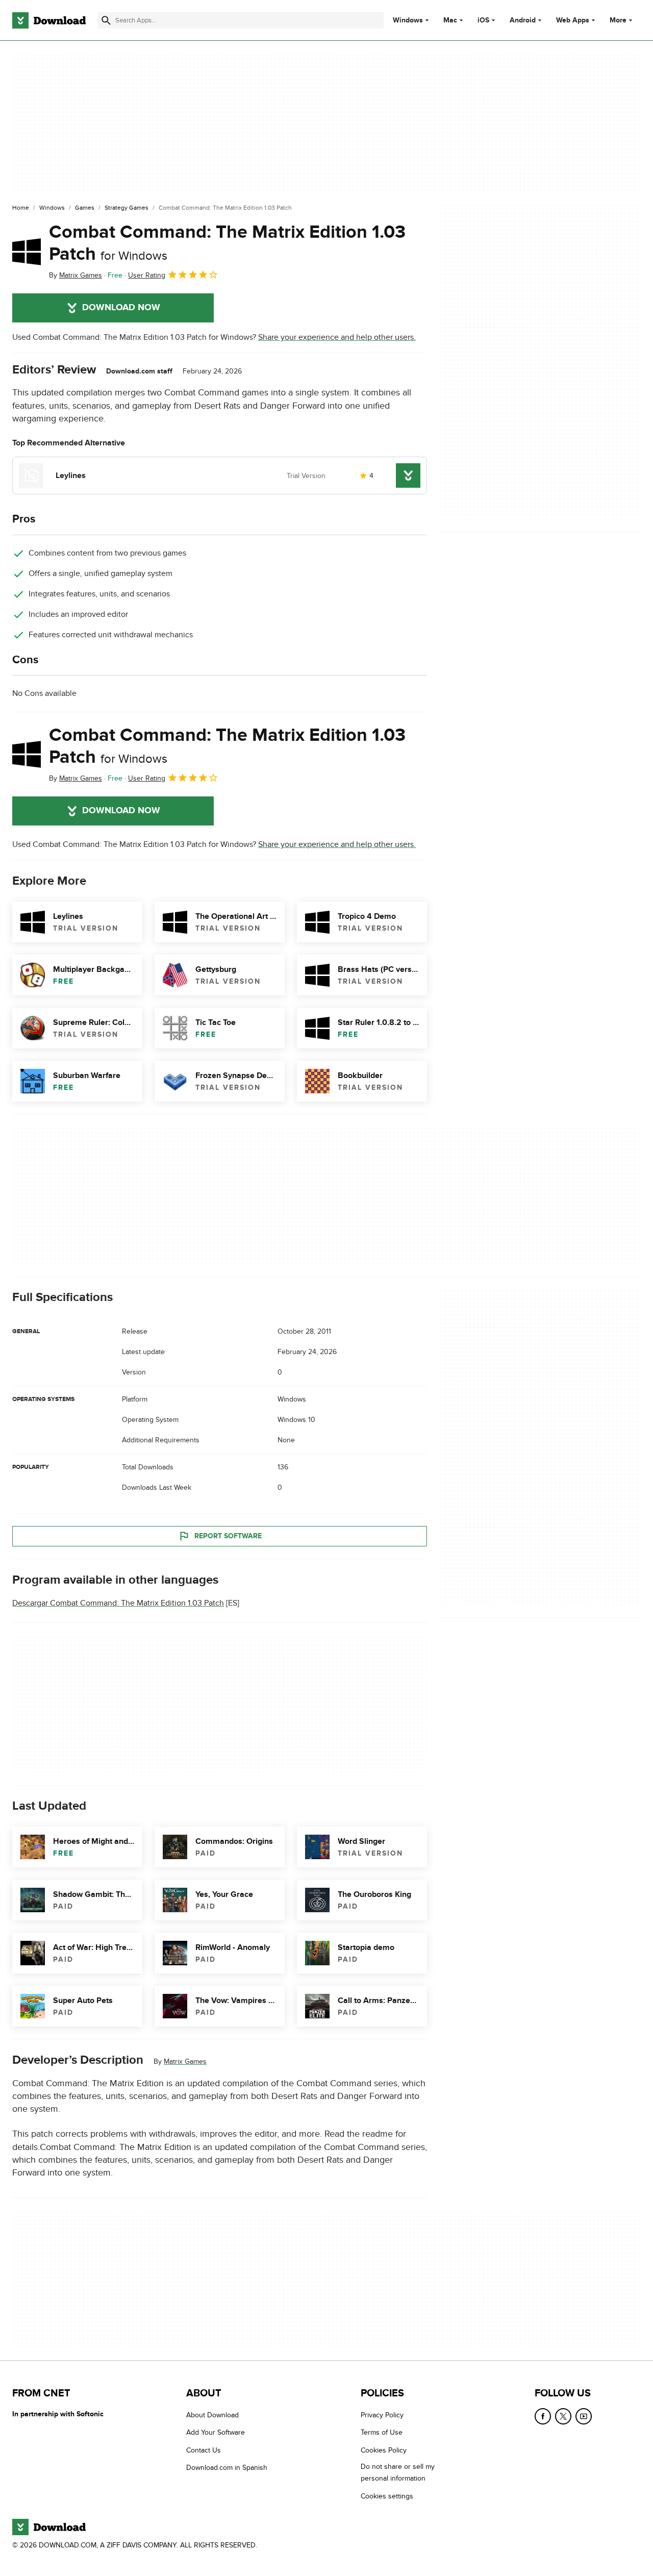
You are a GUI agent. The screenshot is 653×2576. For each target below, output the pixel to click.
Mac (450, 20)
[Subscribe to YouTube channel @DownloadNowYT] (584, 2416)
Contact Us (204, 2450)
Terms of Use (382, 2433)
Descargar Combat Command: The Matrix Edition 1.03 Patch (118, 1603)
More (618, 20)
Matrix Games (185, 2061)
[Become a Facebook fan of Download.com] (543, 2416)
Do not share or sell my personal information (398, 2472)
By (76, 275)
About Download (212, 2415)
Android (523, 20)
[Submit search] (106, 20)
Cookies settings (387, 2496)
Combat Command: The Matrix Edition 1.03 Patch (227, 243)
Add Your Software (216, 2433)
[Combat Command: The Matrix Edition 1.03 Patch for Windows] (27, 252)
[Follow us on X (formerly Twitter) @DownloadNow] (563, 2416)
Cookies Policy (384, 2450)
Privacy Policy (382, 2415)
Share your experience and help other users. (337, 337)
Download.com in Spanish (227, 2468)
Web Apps (573, 20)
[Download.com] (49, 20)
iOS (483, 20)
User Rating (147, 275)
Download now (121, 308)
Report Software (228, 1536)
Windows (408, 20)
